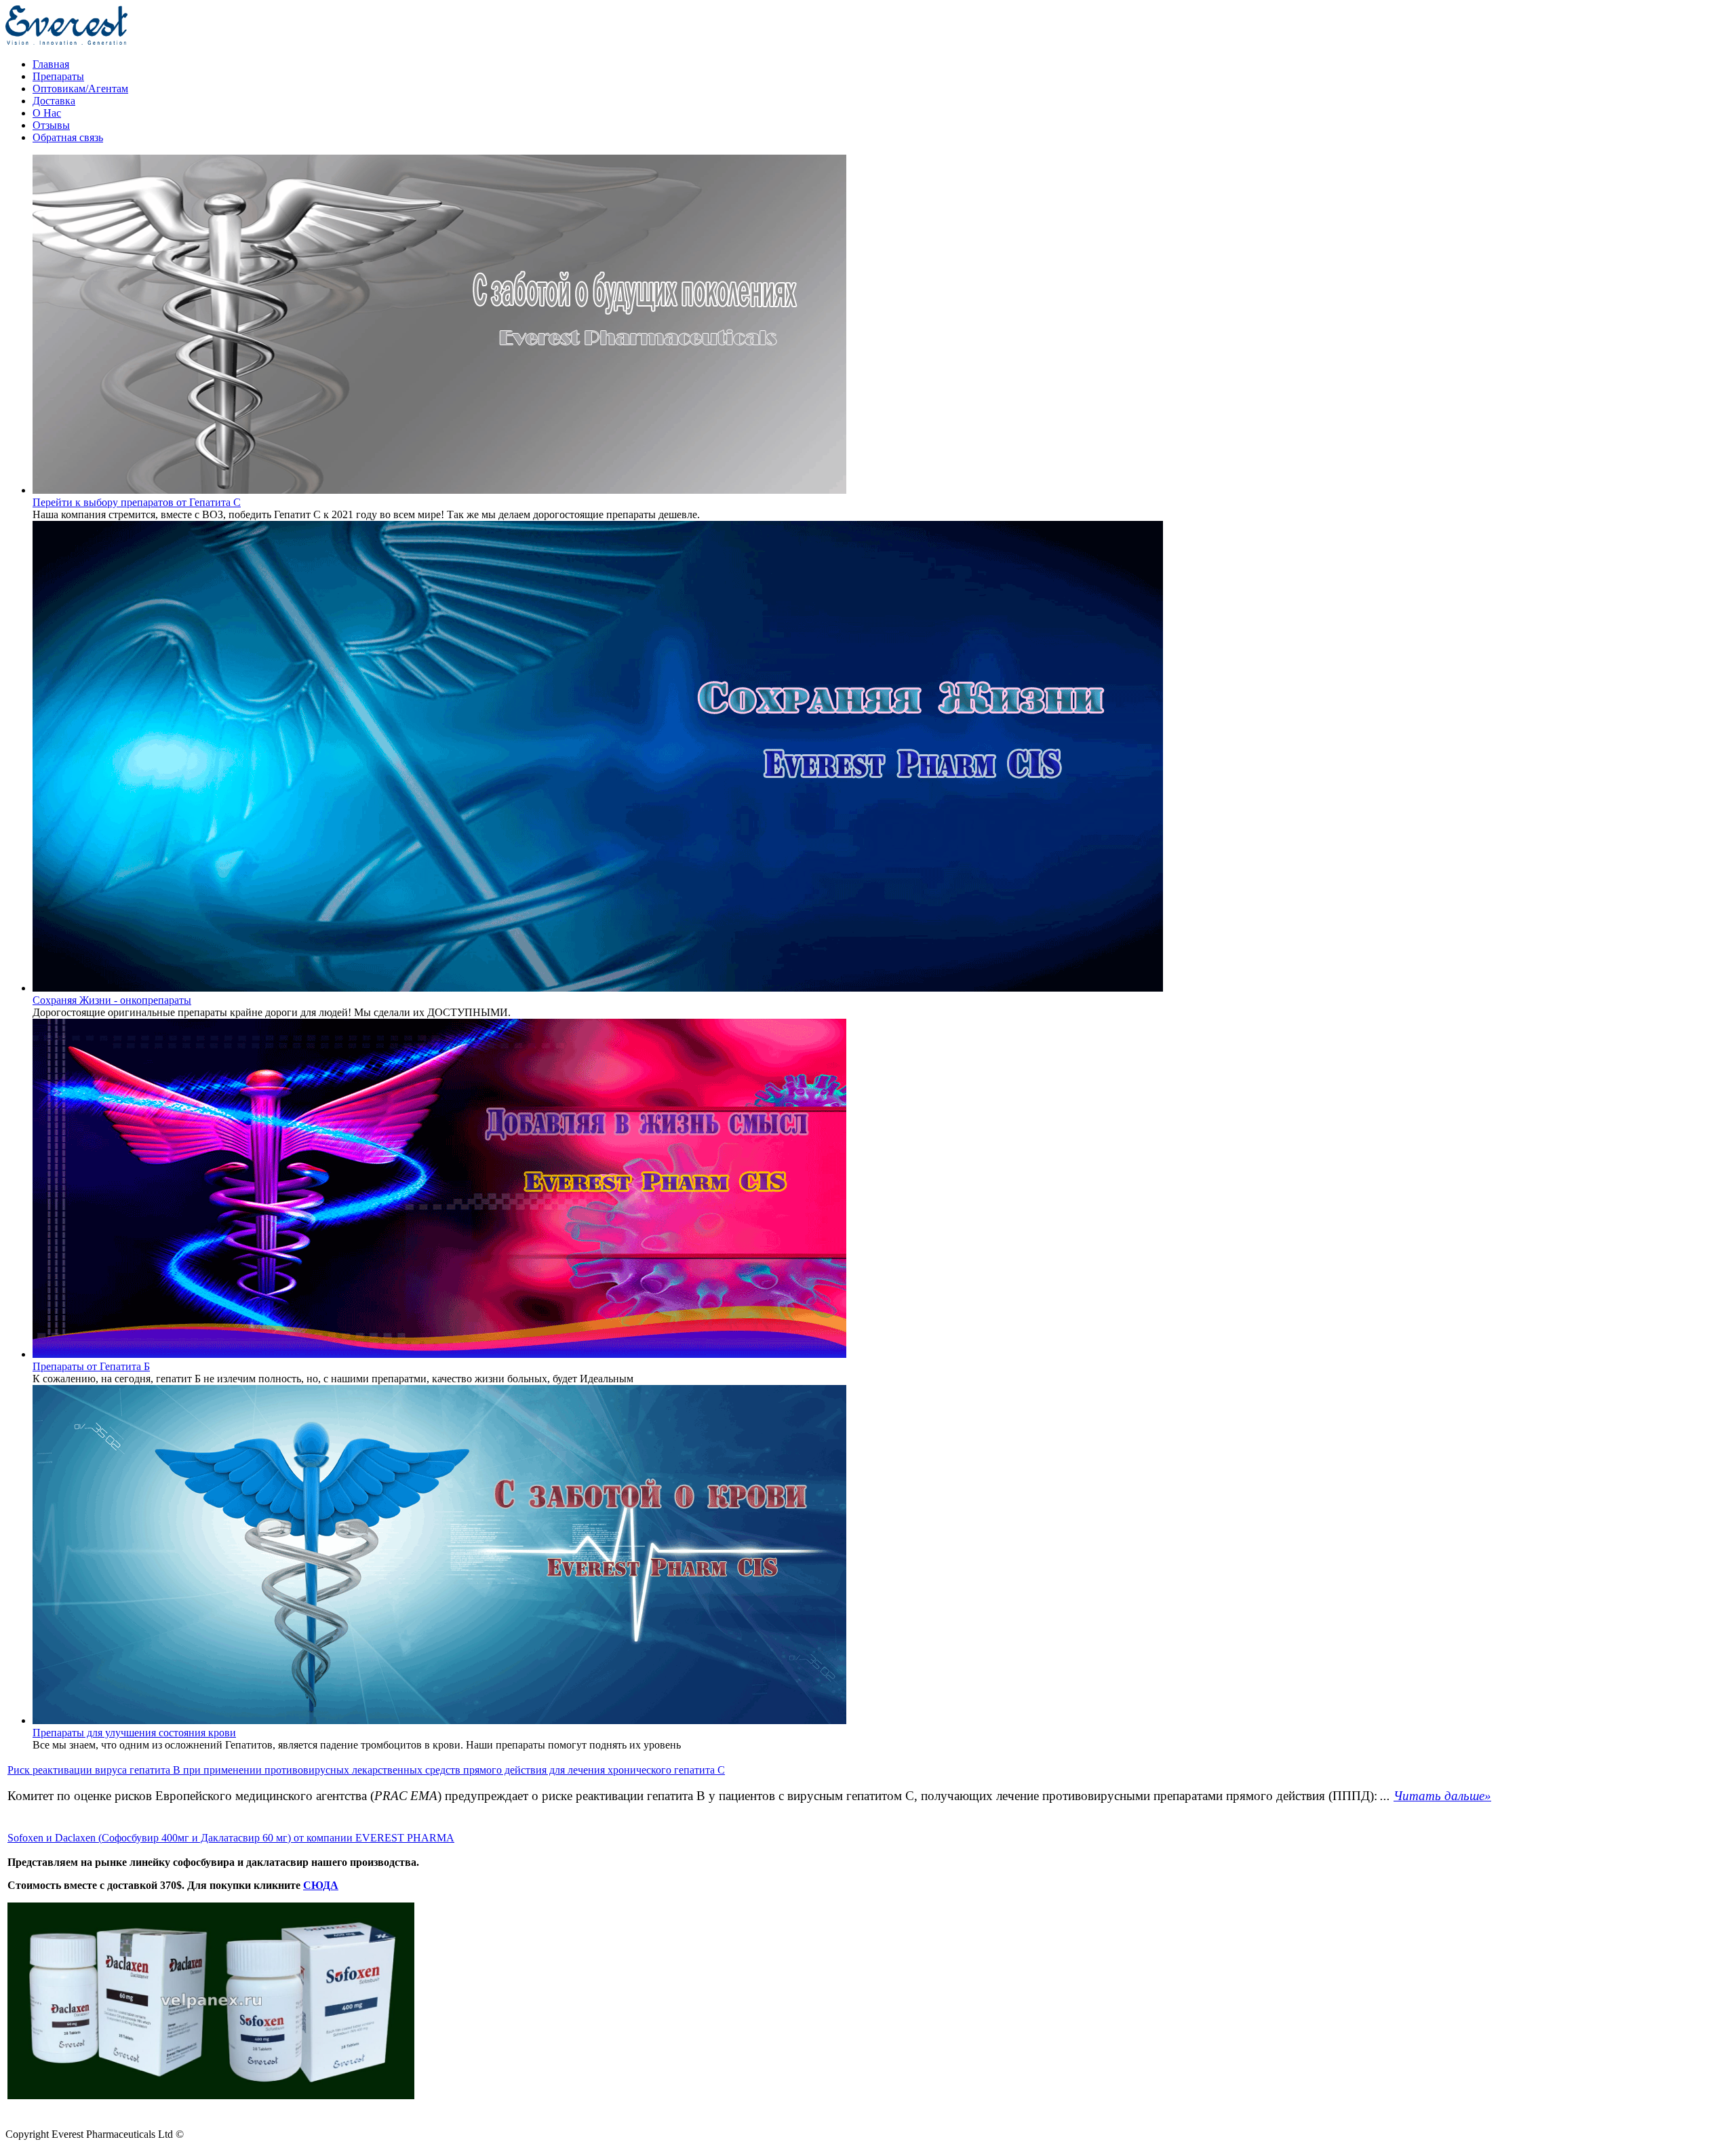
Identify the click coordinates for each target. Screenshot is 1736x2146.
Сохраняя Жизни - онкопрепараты (112, 1000)
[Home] (66, 41)
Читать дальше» (1442, 1796)
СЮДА (321, 1885)
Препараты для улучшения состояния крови (134, 1733)
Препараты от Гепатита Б (91, 1366)
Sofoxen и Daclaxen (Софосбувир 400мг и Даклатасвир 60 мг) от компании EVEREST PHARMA (231, 1838)
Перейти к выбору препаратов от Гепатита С (137, 502)
